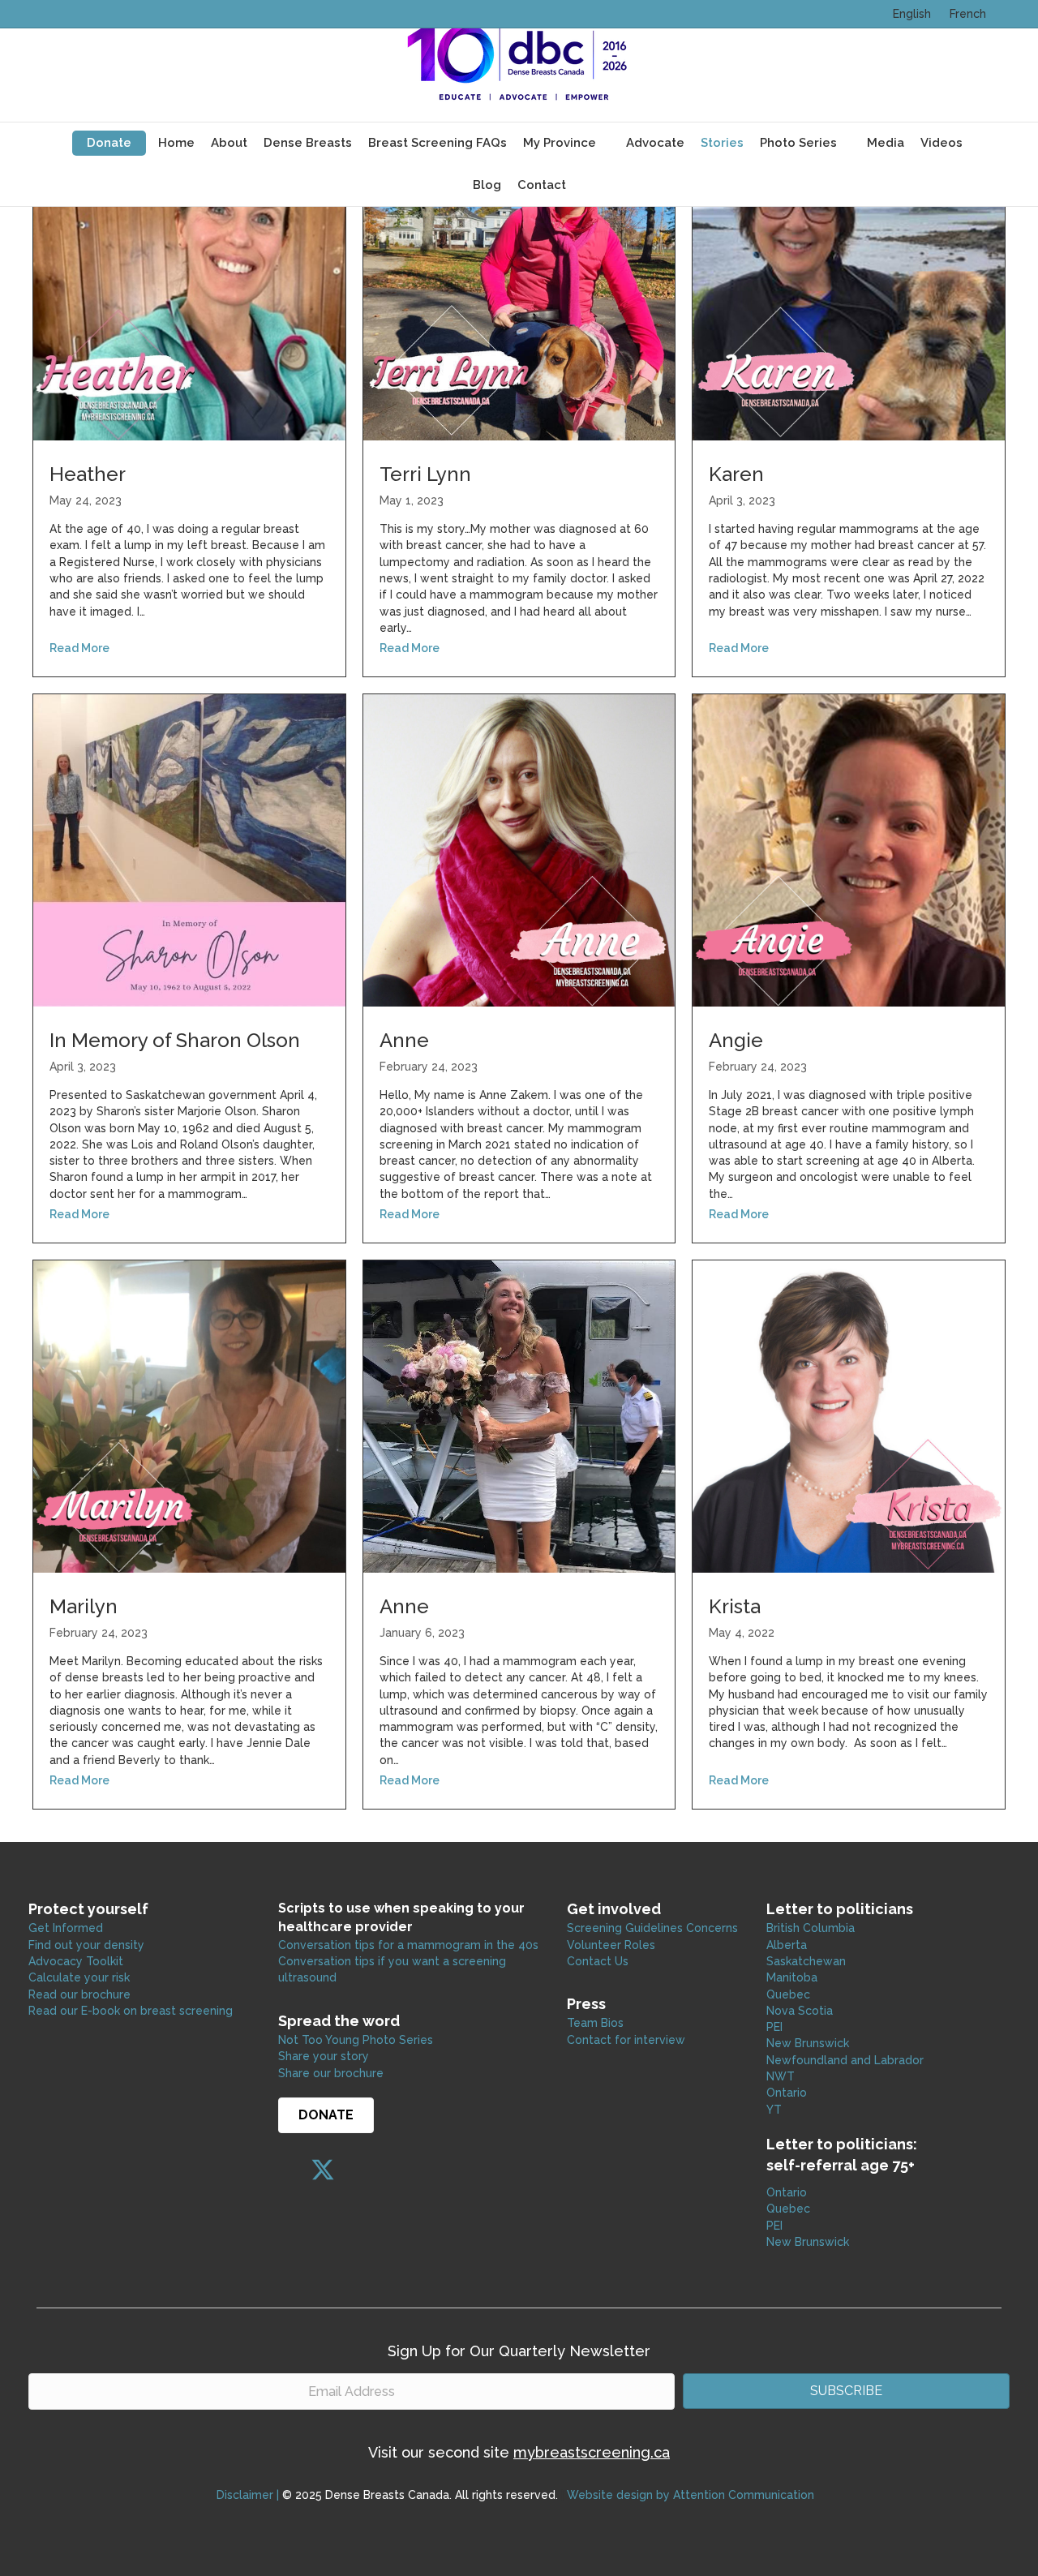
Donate (109, 143)
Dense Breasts (308, 143)
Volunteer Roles (611, 1945)
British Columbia (811, 1928)
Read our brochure (79, 1994)
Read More (79, 648)
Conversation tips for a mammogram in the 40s (408, 1945)
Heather (88, 474)
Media (886, 143)
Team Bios (595, 2023)
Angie (736, 1040)
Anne (404, 1040)
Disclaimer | (248, 2495)
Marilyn (84, 1606)
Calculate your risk (79, 1977)
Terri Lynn (425, 474)
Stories (722, 143)
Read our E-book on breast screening (131, 2011)
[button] (290, 2170)
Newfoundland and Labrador (845, 2060)
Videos (941, 143)
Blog (487, 185)
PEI (774, 2027)
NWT (781, 2076)
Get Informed (66, 1928)
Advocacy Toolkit (76, 1961)
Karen (736, 474)
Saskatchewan (806, 1961)
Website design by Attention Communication (691, 2495)
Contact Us (598, 1961)
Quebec (788, 1994)
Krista (735, 1606)
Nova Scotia (800, 2011)
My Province (560, 143)
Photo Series (798, 143)
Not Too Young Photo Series (356, 2040)
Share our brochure (331, 2073)
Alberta (787, 1945)
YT (774, 2110)
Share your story (324, 2056)
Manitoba (792, 1977)
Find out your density (86, 1945)
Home (176, 143)
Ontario (788, 2093)
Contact (542, 185)
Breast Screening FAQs (438, 143)
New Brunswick (808, 2043)
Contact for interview (626, 2040)
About (229, 143)
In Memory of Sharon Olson (175, 1040)
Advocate (655, 143)
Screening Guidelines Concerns (652, 1928)
